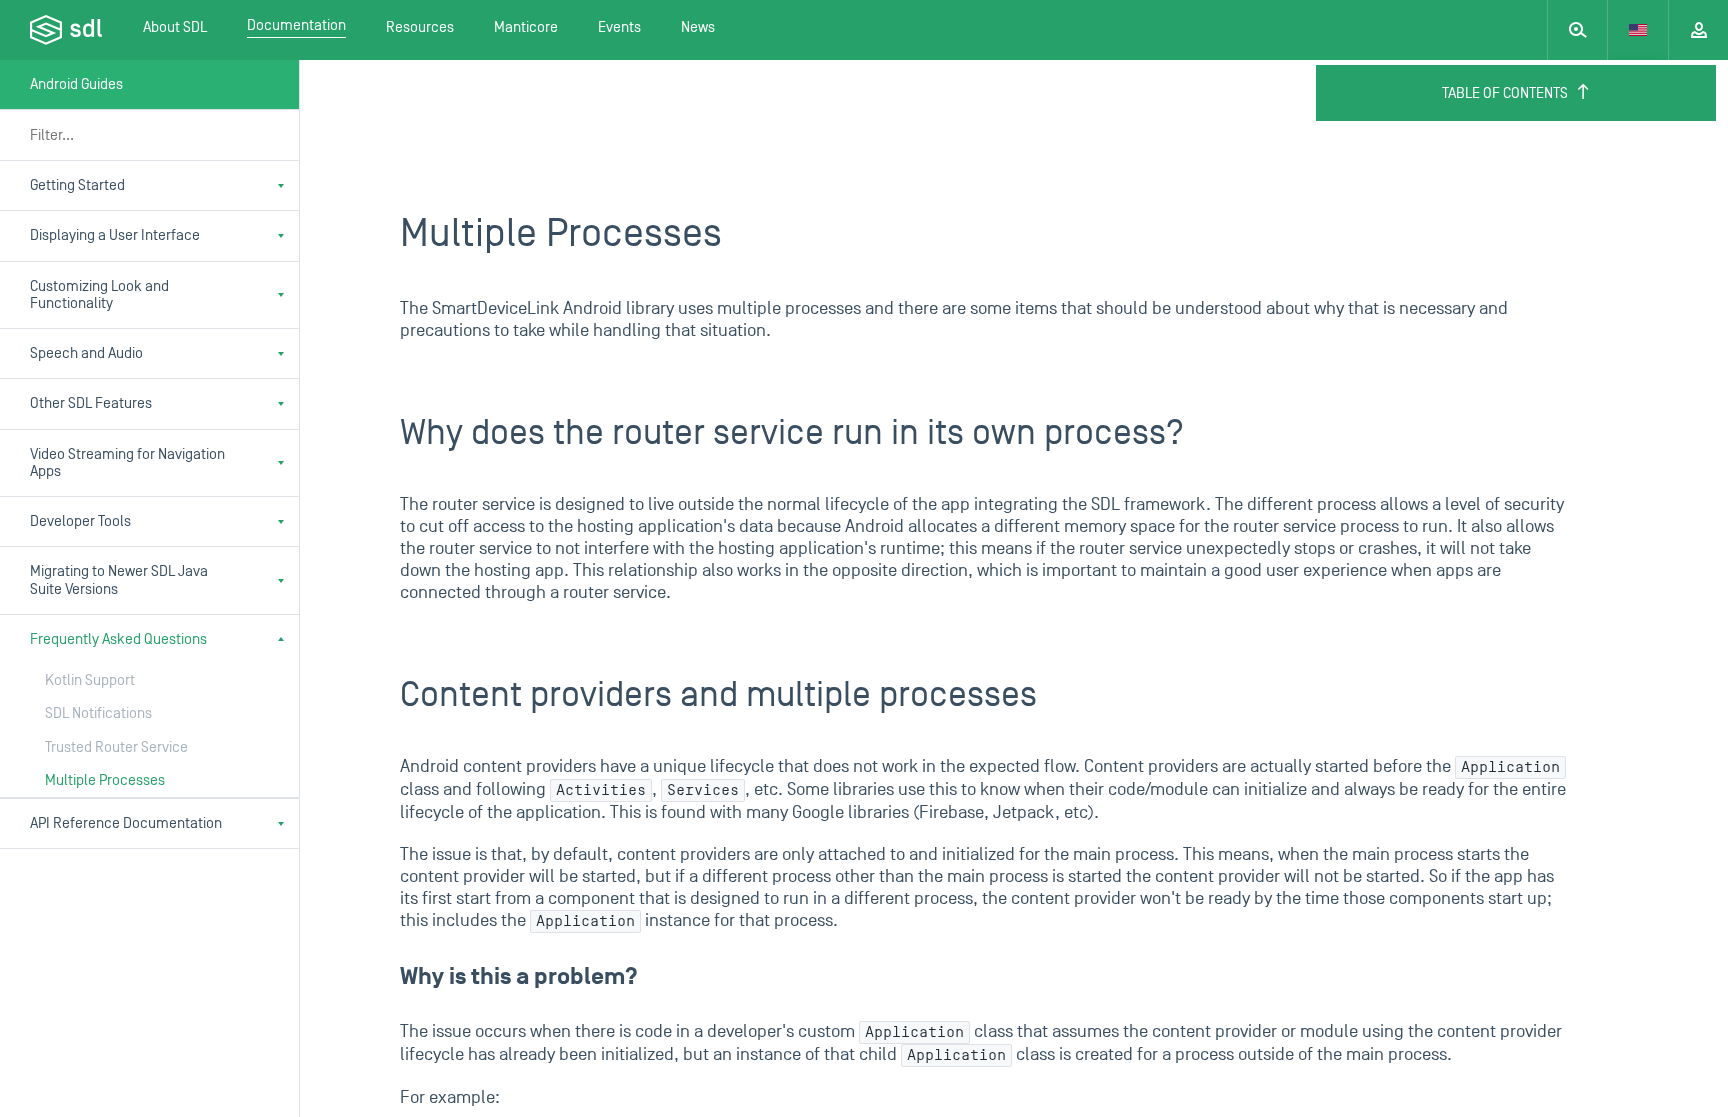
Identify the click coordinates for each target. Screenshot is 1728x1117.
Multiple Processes (105, 780)
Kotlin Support (90, 680)
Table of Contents (1505, 93)
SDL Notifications (98, 713)
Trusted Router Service (116, 747)
